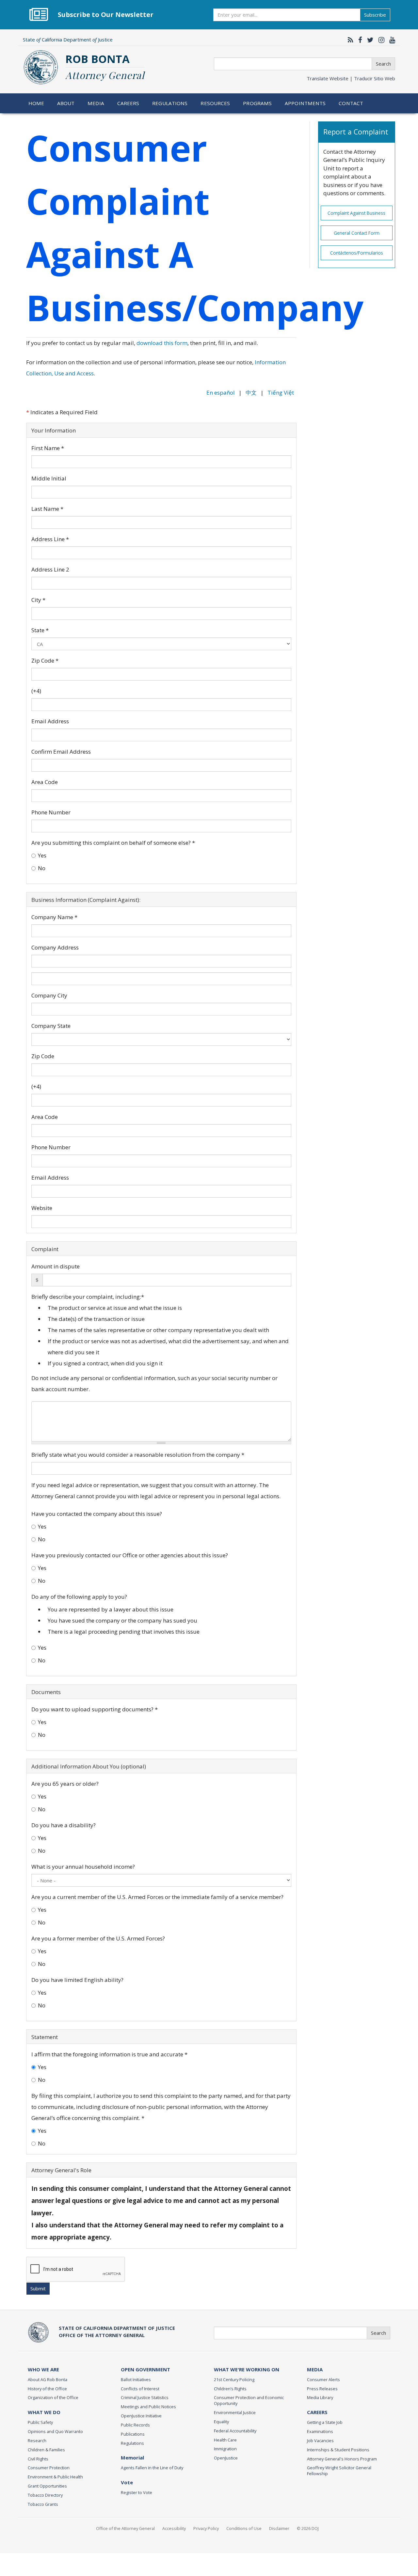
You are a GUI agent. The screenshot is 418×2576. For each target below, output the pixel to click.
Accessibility (174, 2528)
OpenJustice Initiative (141, 2416)
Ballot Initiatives (136, 2380)
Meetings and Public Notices (148, 2407)
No (42, 868)
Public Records (135, 2425)
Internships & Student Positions (338, 2450)
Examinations (320, 2431)
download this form (162, 343)
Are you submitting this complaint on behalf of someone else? (113, 843)
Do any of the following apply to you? (79, 1597)
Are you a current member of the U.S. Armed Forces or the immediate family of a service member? (157, 1897)
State (40, 630)
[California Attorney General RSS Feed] (349, 40)
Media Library (320, 2397)
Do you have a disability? (64, 1825)
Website (42, 1208)
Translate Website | (351, 78)
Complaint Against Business (356, 213)
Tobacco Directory (45, 2495)
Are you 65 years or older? (65, 1784)
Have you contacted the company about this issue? (97, 1514)
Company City (49, 995)
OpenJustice (226, 2458)
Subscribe (375, 15)
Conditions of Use (244, 2528)
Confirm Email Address (61, 752)
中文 (251, 393)
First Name (48, 448)
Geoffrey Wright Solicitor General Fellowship (339, 2471)
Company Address (55, 947)
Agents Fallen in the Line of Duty (152, 2468)
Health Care (225, 2440)
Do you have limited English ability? (77, 1980)
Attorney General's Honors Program (342, 2459)
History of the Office (47, 2389)
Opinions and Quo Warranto (55, 2431)
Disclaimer (279, 2528)
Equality (221, 2422)
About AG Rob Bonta (48, 2380)
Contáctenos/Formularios (357, 253)
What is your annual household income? (83, 1867)
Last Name (47, 509)
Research (37, 2441)
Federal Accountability (235, 2431)
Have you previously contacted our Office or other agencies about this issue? (130, 1555)
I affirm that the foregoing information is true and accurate (109, 2054)
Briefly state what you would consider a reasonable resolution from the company (138, 1455)
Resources (215, 103)
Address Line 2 (50, 569)
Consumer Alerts (323, 2380)
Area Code (45, 782)
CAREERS (317, 2412)
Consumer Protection (49, 2468)
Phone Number (51, 812)
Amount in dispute (56, 1266)
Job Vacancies (320, 2441)
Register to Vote (137, 2492)
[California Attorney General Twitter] (369, 40)
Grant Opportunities (47, 2486)
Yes (42, 855)
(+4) (36, 691)
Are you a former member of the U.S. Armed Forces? (98, 1938)
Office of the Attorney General (125, 2528)
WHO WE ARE (43, 2369)
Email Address (50, 721)
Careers (128, 103)
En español (221, 393)
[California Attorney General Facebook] (359, 40)
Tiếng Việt (281, 393)
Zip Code (45, 660)
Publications (133, 2434)
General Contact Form (357, 233)
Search (383, 64)
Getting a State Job (325, 2422)
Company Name (54, 917)
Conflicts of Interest (140, 2389)
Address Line (50, 539)
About (66, 103)
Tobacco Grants (43, 2504)
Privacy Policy (206, 2528)
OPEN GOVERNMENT (145, 2369)
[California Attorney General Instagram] (380, 40)
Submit (38, 2288)
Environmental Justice (235, 2412)
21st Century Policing (234, 2380)
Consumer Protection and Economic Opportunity (249, 2400)
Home (36, 103)
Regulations (170, 103)
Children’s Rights (230, 2389)
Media (96, 103)
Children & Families (46, 2450)
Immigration (225, 2449)
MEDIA (315, 2369)
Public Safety (40, 2422)
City (38, 600)
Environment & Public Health (55, 2477)
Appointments (305, 103)
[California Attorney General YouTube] (391, 40)
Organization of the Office (53, 2397)
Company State (51, 1026)
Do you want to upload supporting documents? (95, 1709)
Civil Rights (38, 2459)
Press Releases (322, 2389)
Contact (351, 103)
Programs (257, 103)
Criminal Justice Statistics (145, 2397)
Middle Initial (49, 478)
